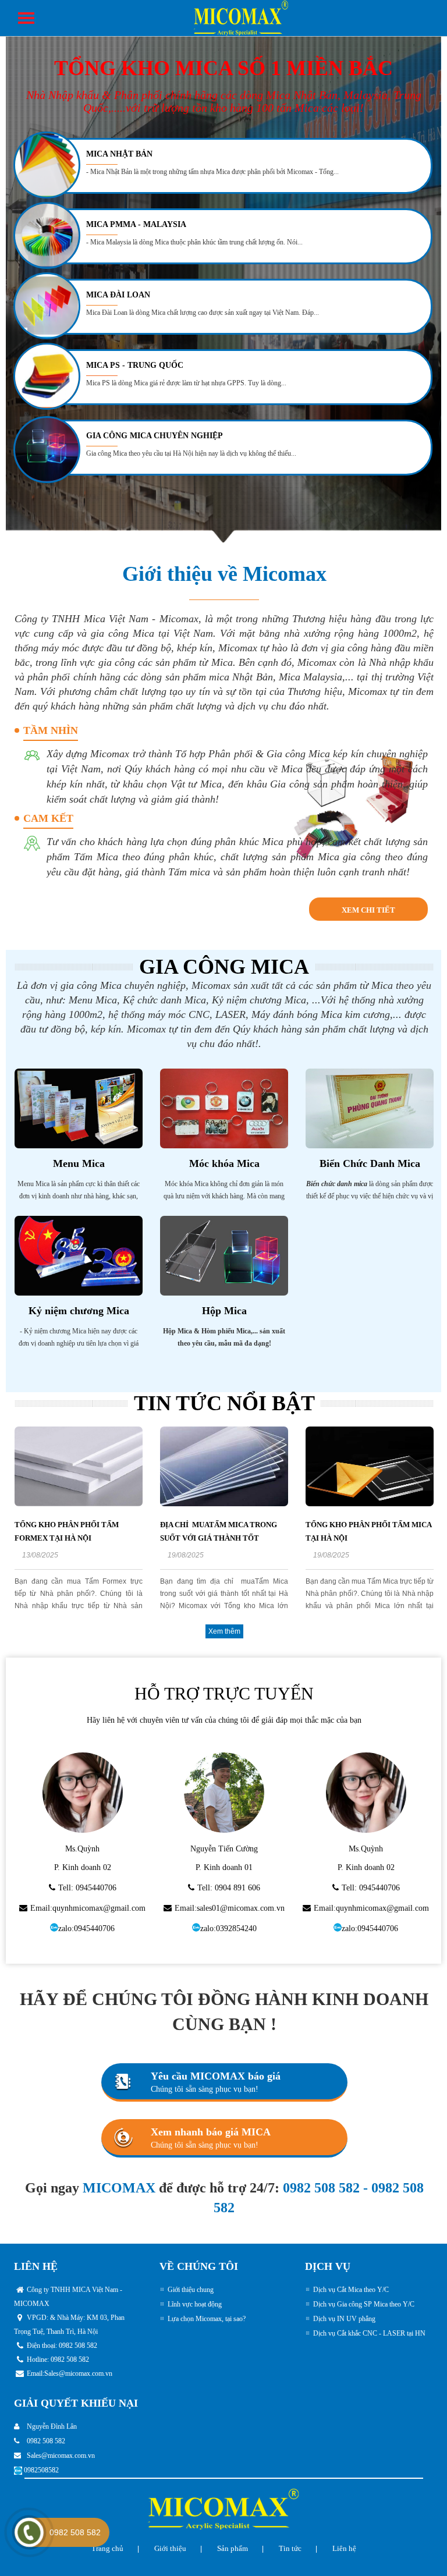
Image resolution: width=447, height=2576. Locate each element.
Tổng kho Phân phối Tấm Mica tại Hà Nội (368, 1531)
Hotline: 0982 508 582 (58, 2359)
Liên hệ (344, 2548)
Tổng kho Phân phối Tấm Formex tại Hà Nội (67, 1531)
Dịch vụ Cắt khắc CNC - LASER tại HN (369, 2333)
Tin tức (290, 2548)
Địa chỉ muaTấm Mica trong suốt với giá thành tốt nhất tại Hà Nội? (219, 1538)
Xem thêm (224, 1631)
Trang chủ (107, 2548)
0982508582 (41, 2470)
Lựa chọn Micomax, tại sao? (207, 2319)
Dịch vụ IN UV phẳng (344, 2319)
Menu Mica (79, 1163)
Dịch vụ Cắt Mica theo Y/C (351, 2290)
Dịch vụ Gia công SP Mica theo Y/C (364, 2304)
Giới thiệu (170, 2548)
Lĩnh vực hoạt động (195, 2304)
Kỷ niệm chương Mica (79, 1311)
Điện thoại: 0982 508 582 (62, 2346)
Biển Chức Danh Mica (370, 1163)
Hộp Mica (224, 1311)
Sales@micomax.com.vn (78, 2373)
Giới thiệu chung (191, 2290)
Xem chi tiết (368, 910)
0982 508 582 (321, 2188)
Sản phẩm (233, 2548)
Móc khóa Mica (224, 1163)
